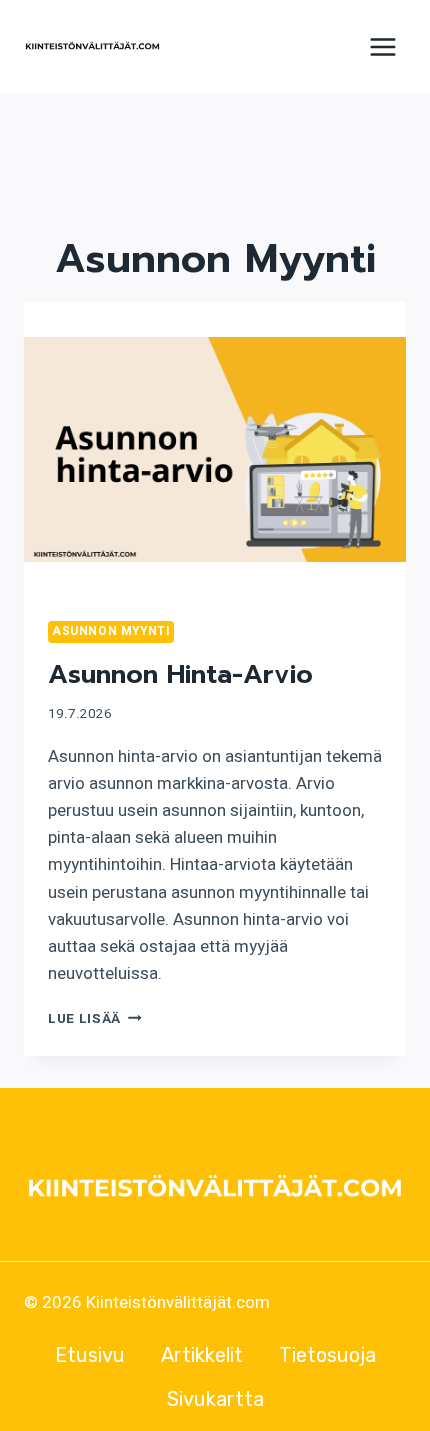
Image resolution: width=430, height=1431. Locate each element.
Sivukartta (215, 1399)
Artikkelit (202, 1355)
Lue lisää (95, 1019)
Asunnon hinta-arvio (180, 674)
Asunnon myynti (111, 631)
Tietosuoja (327, 1355)
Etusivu (90, 1355)
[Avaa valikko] (382, 46)
